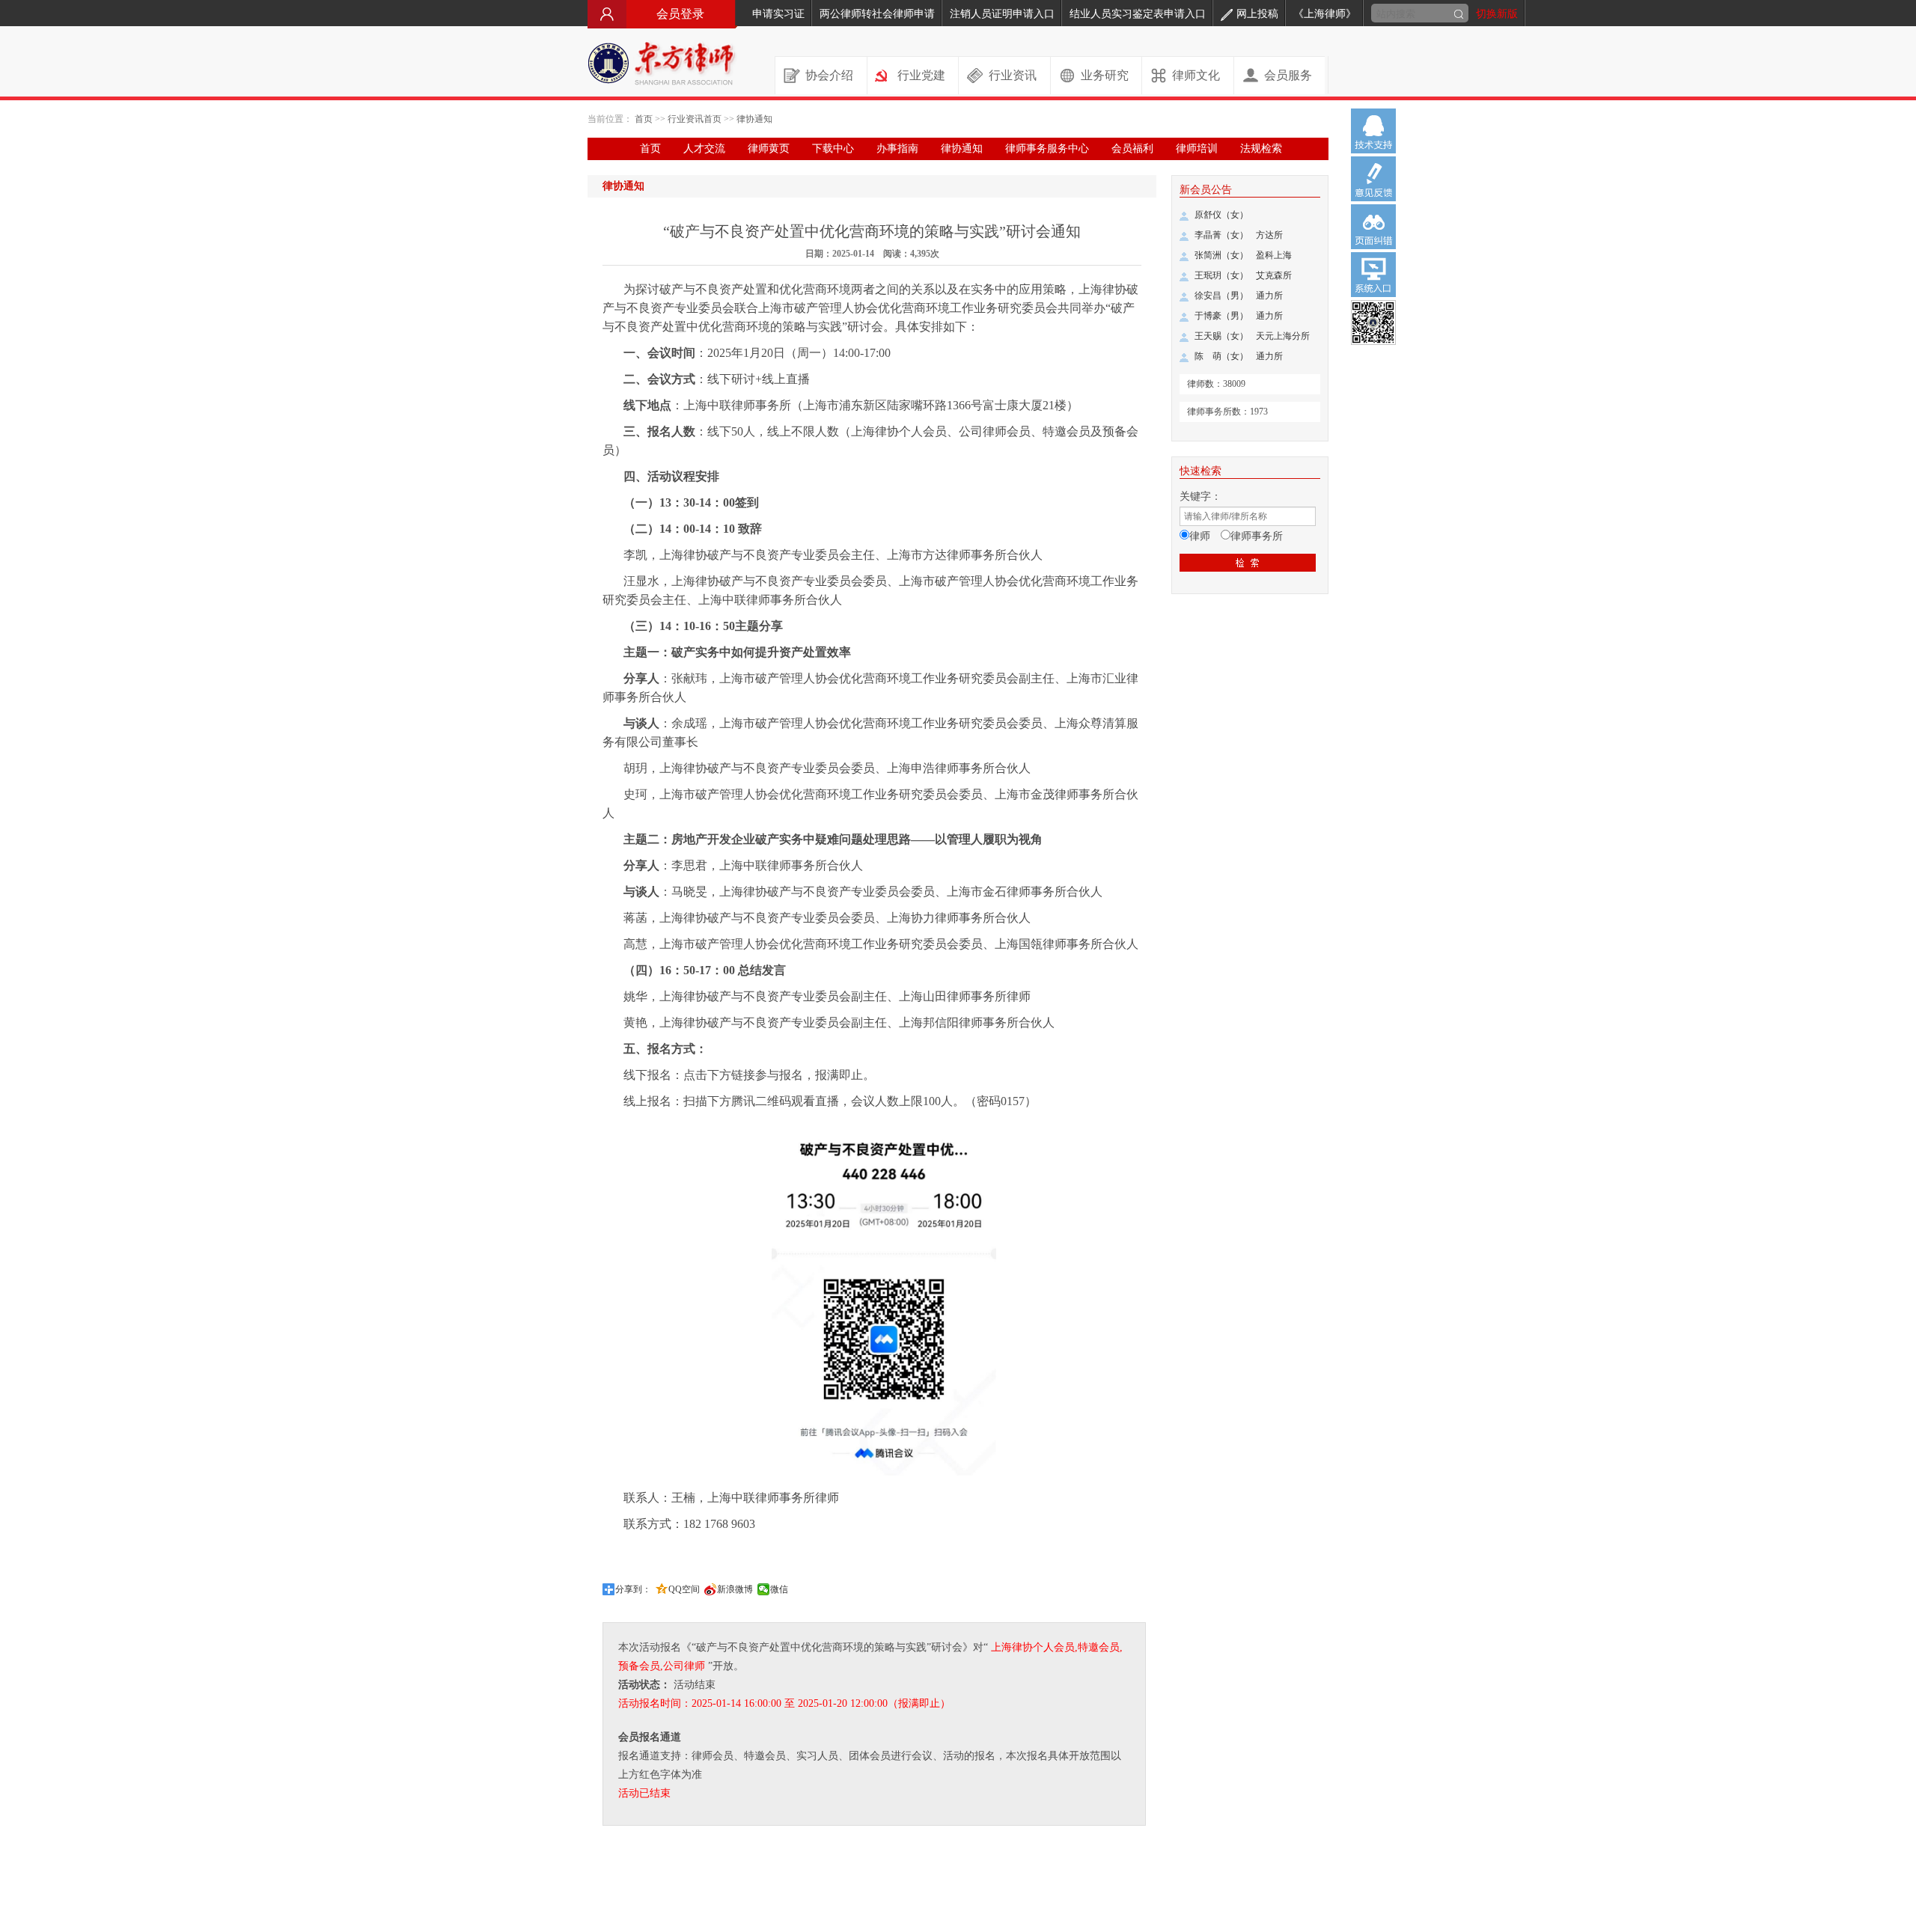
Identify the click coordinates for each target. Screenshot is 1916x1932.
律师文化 (1196, 75)
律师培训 (1197, 149)
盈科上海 (1274, 255)
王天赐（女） (1221, 336)
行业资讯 (1013, 75)
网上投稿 (1257, 14)
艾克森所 (1274, 275)
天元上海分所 (1283, 336)
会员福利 (1132, 149)
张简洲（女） (1221, 255)
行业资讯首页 (695, 119)
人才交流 (704, 149)
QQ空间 (684, 1589)
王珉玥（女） (1221, 275)
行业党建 (921, 75)
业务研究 (1105, 75)
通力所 (1269, 296)
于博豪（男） (1221, 316)
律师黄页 (769, 149)
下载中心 (833, 149)
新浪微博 (735, 1589)
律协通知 (754, 119)
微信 (779, 1589)
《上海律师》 (1325, 14)
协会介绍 (829, 75)
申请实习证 (778, 14)
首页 (644, 119)
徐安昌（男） (1221, 296)
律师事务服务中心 (1047, 149)
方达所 (1269, 235)
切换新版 (1497, 14)
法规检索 (1261, 149)
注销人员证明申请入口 (1002, 14)
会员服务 (1288, 75)
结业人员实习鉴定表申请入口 (1138, 14)
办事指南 (897, 149)
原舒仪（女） (1221, 215)
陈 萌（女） (1221, 356)
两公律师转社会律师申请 (877, 14)
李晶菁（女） (1221, 235)
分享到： (633, 1589)
